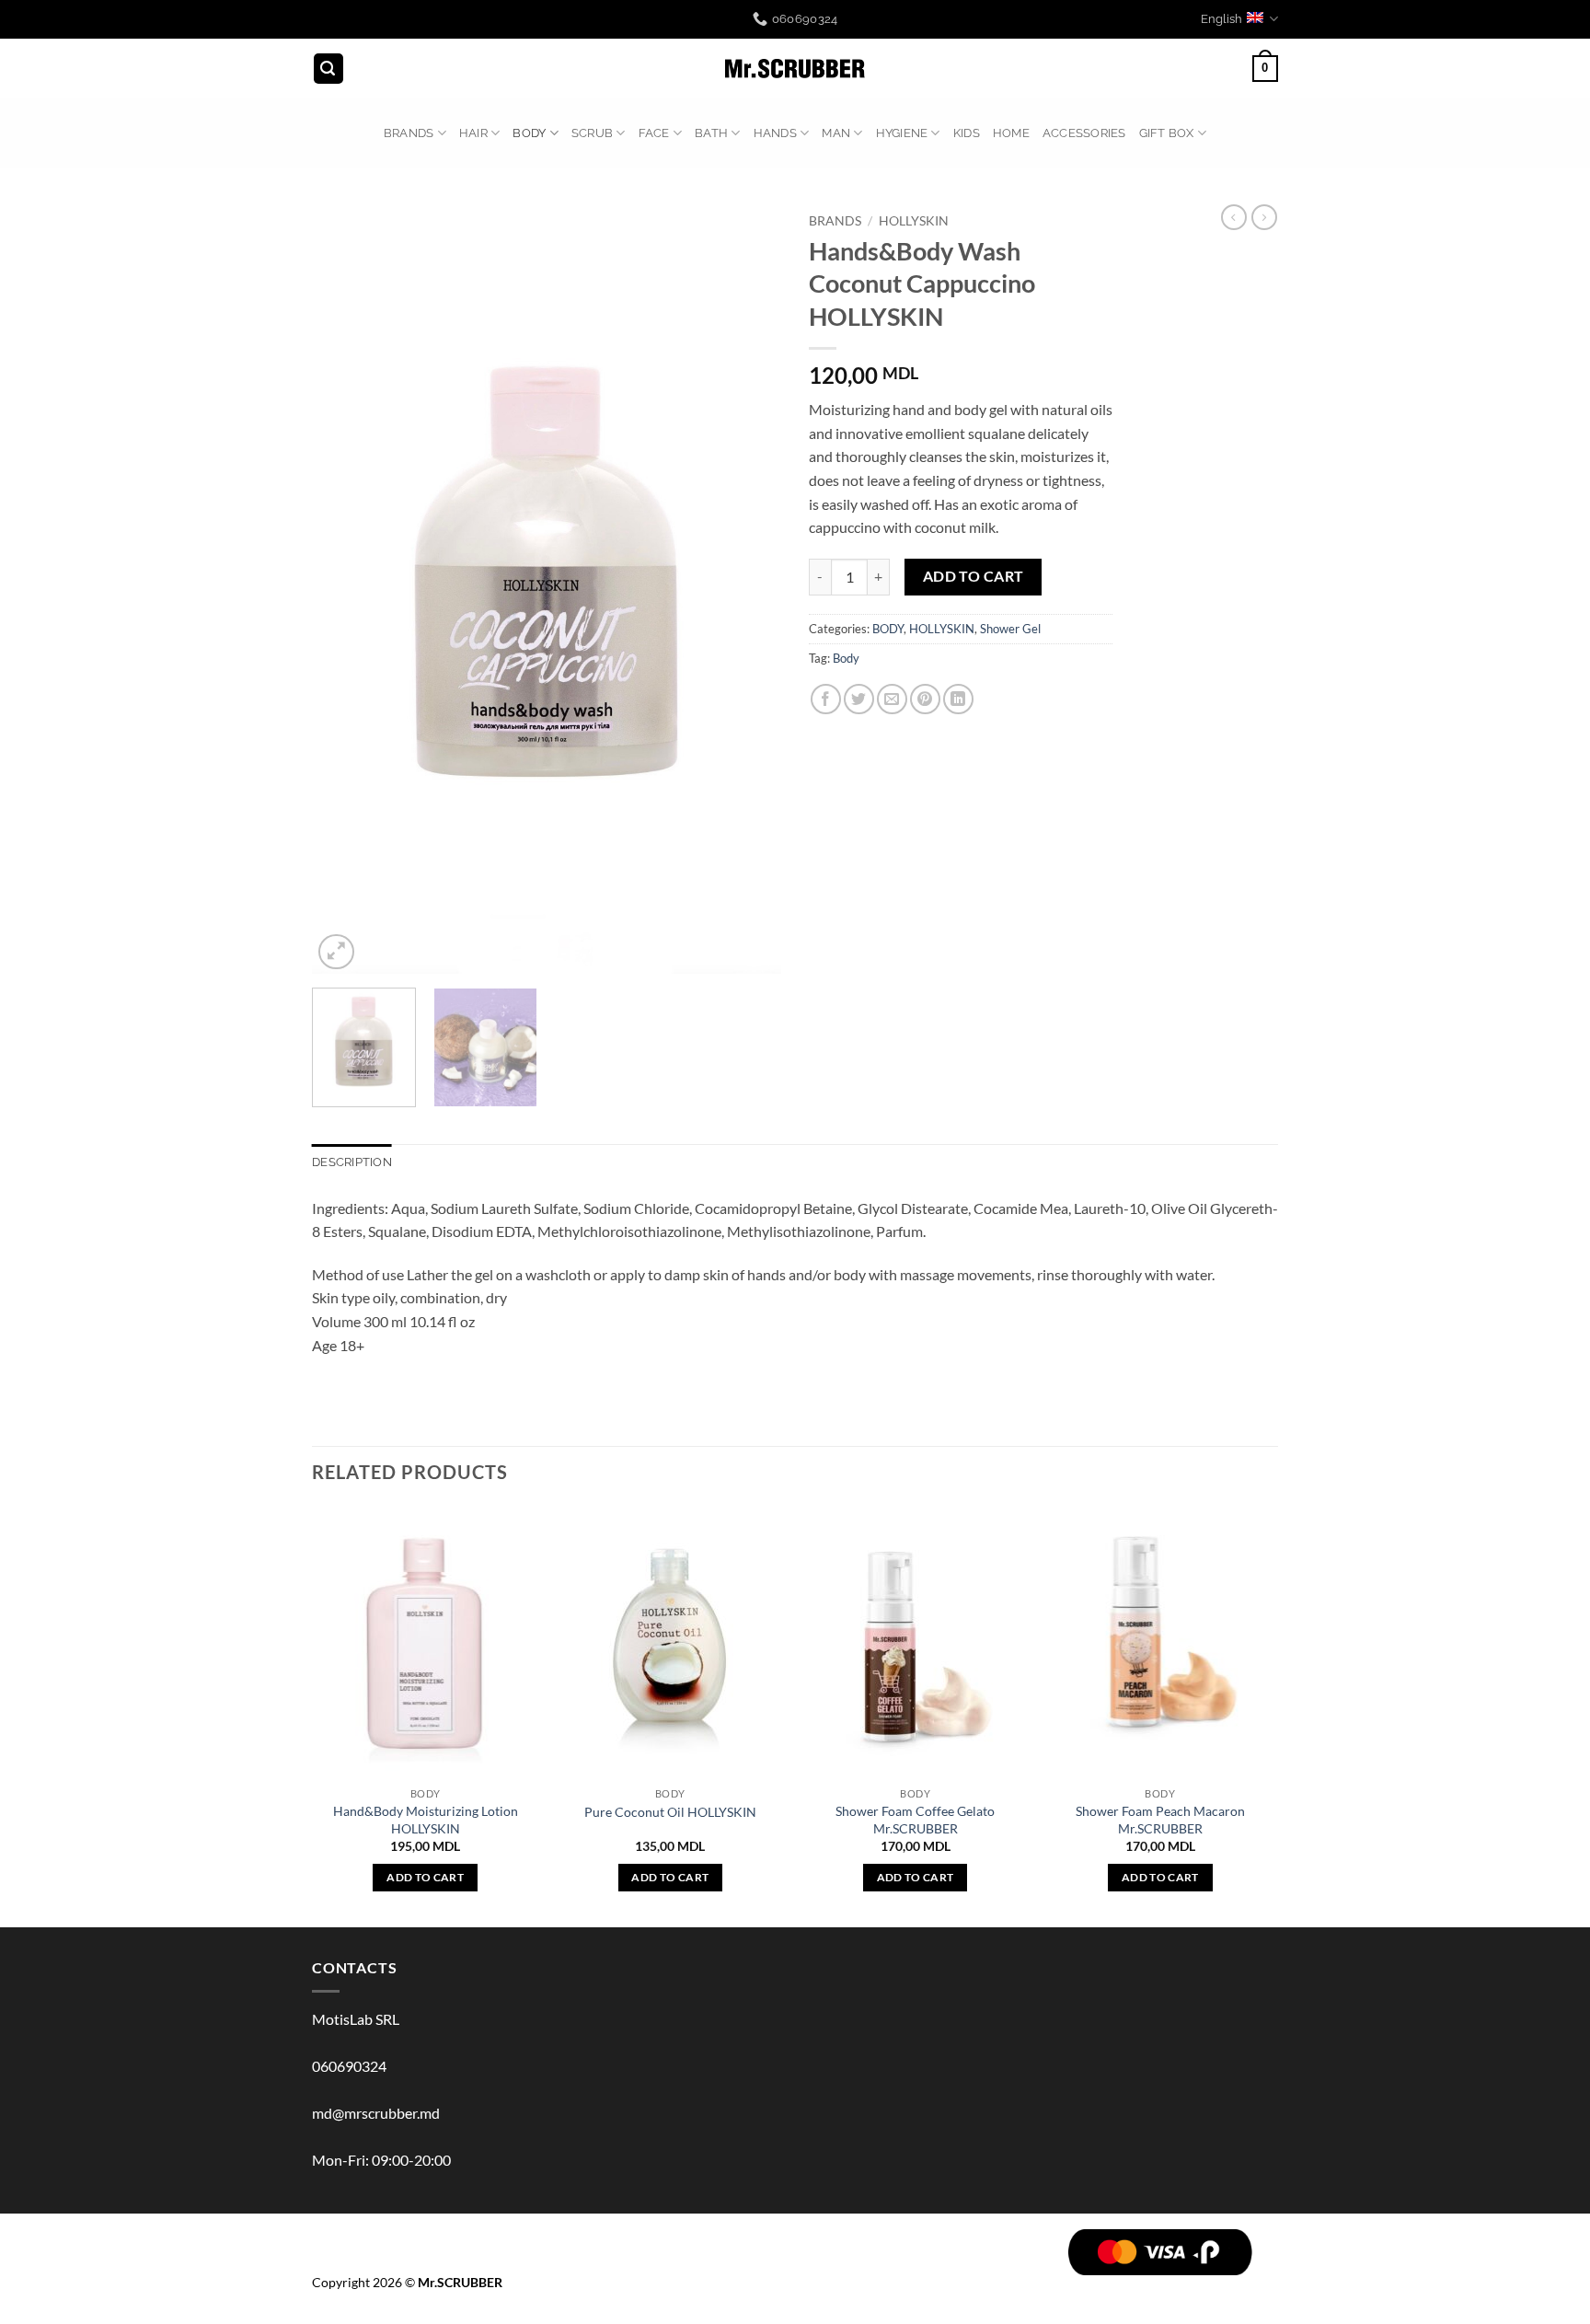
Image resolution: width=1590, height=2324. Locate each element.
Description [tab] (352, 1162)
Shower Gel (1010, 629)
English (1221, 19)
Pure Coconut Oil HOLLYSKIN (670, 1812)
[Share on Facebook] (826, 699)
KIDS (967, 133)
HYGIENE (902, 133)
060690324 (349, 2066)
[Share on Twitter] (859, 699)
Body (846, 658)
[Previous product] (1264, 217)
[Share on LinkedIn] (958, 699)
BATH (711, 133)
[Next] (749, 590)
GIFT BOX (1167, 133)
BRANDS (409, 133)
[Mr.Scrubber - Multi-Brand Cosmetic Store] (795, 69)
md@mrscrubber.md (376, 2113)
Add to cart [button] (425, 1877)
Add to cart (974, 576)
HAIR (473, 133)
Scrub (592, 133)
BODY (529, 133)
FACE (654, 133)
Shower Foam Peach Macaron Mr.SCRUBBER (1160, 1820)
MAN (836, 133)
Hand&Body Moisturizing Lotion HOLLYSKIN (426, 1820)
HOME (1011, 133)
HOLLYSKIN (914, 221)
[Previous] (344, 590)
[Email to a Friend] (892, 699)
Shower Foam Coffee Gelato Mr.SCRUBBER (915, 1820)
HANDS (775, 133)
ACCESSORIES (1084, 133)
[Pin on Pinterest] (925, 699)
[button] (328, 69)
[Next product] (1234, 217)
